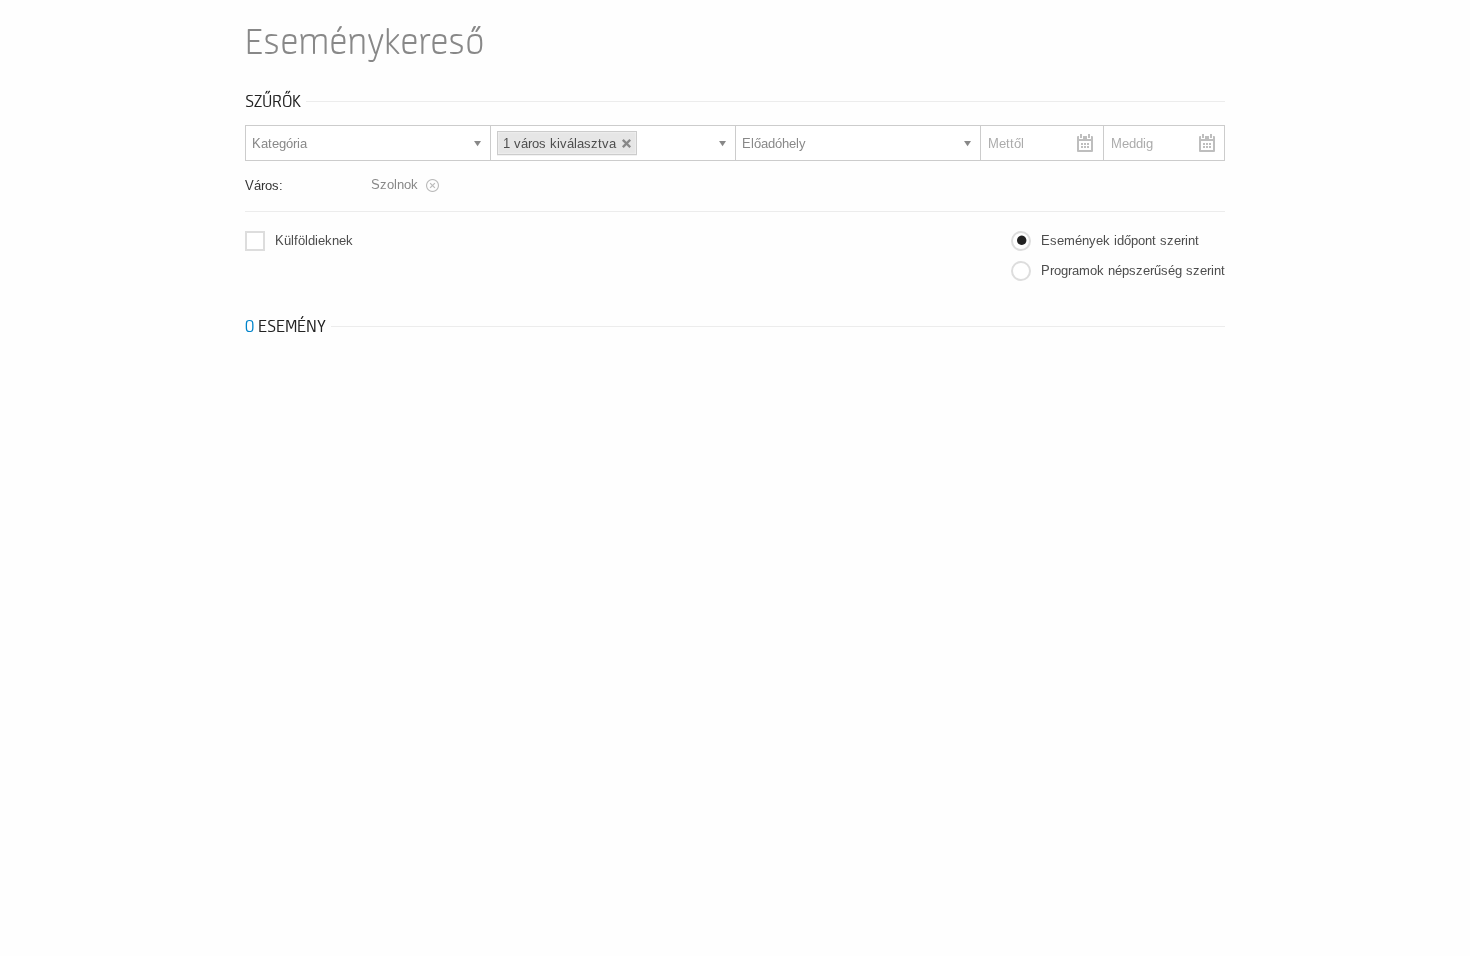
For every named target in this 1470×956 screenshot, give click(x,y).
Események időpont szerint (1120, 240)
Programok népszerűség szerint (1133, 270)
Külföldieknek (314, 240)
